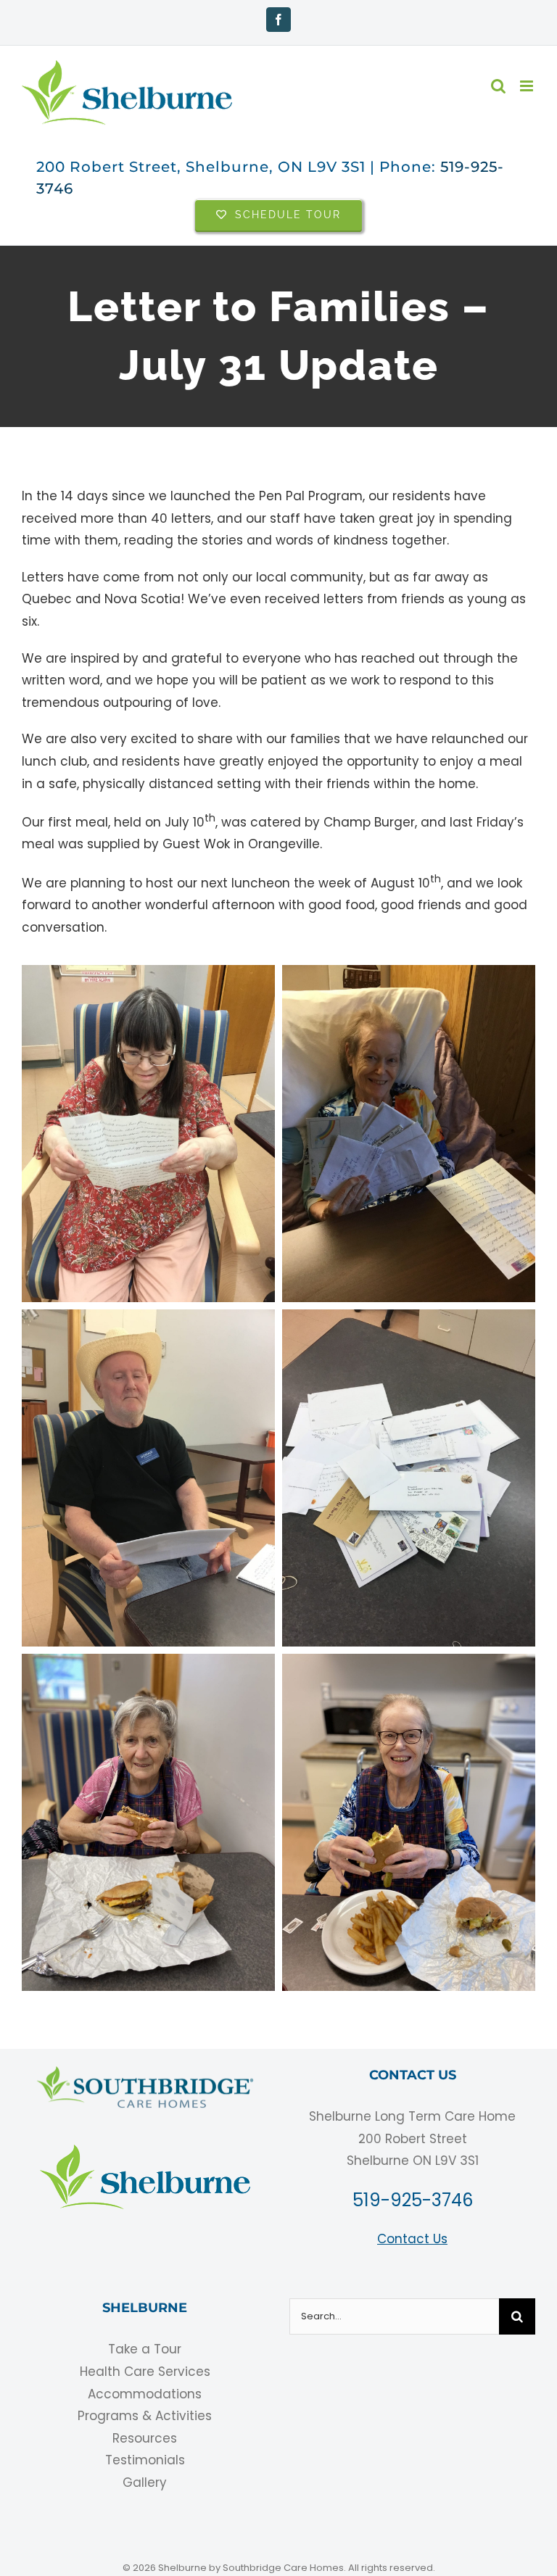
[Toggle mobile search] (498, 86)
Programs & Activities (145, 2416)
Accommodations (145, 2394)
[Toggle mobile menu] (528, 86)
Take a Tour (145, 2349)
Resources (145, 2438)
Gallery (145, 2482)
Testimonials (145, 2460)
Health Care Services (145, 2372)
